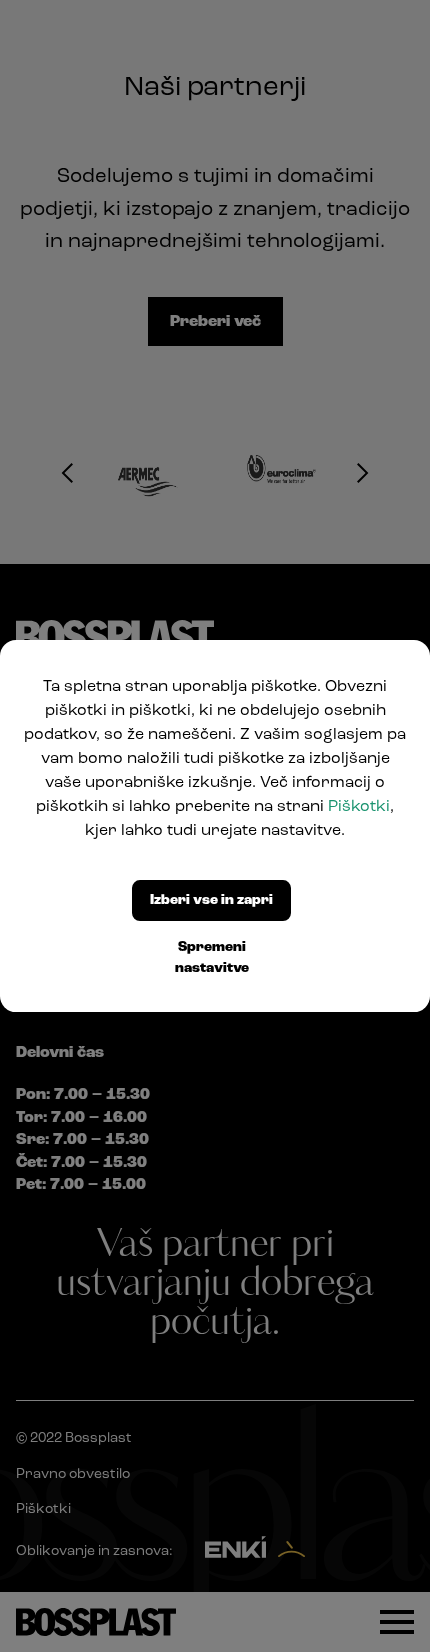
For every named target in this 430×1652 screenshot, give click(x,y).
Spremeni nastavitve (212, 958)
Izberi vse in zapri (211, 900)
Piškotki (359, 807)
